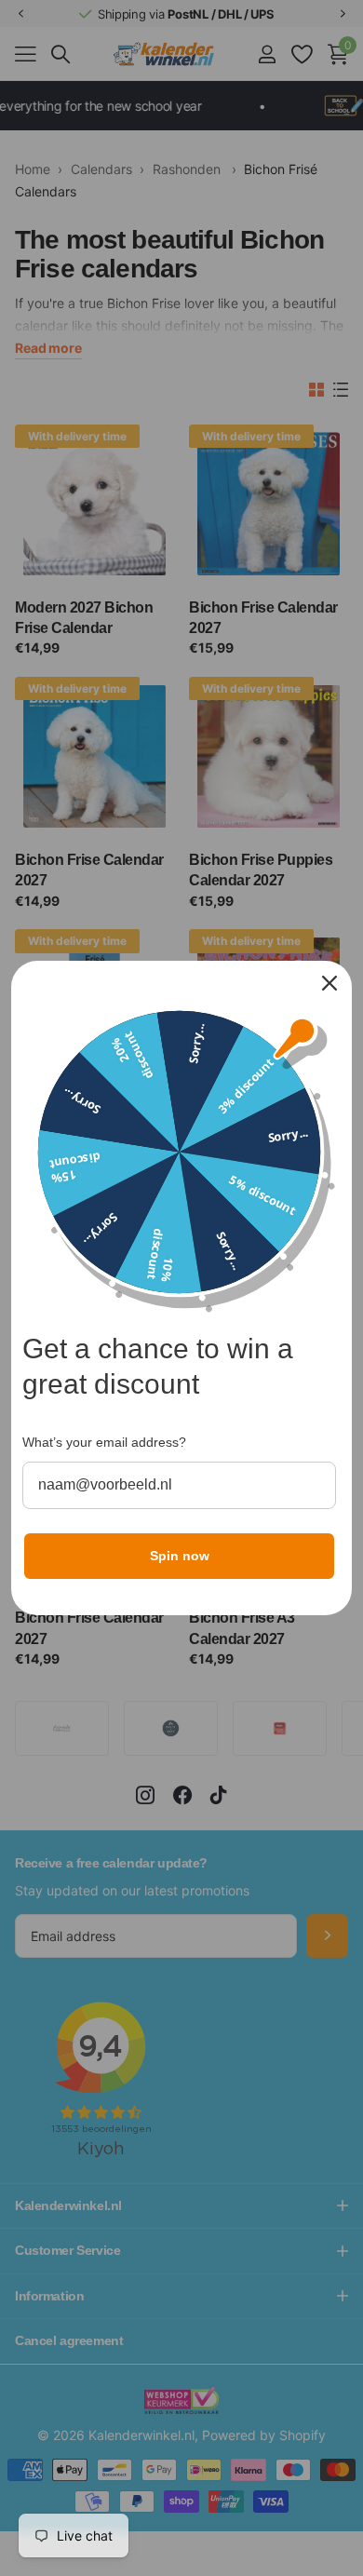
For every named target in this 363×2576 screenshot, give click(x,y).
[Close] (329, 983)
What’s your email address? (104, 1442)
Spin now (180, 1556)
